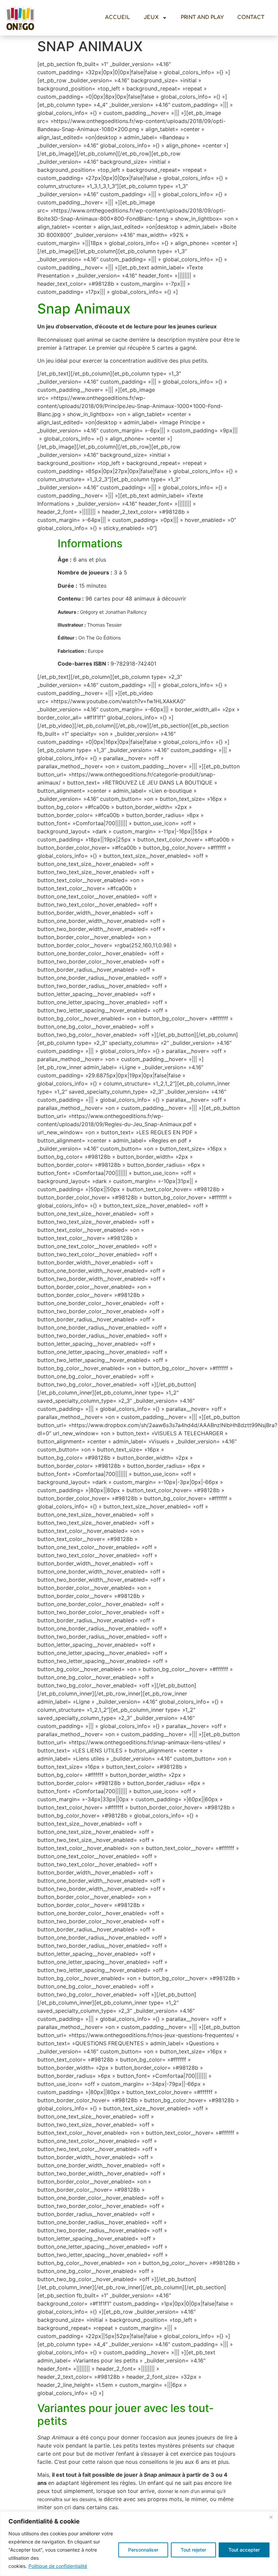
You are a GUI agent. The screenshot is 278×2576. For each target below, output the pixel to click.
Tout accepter (244, 2550)
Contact (251, 17)
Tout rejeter (193, 2550)
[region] (139, 2544)
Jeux (151, 17)
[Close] (271, 2517)
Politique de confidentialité (58, 2566)
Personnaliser (143, 2550)
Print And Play (202, 17)
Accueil (118, 17)
